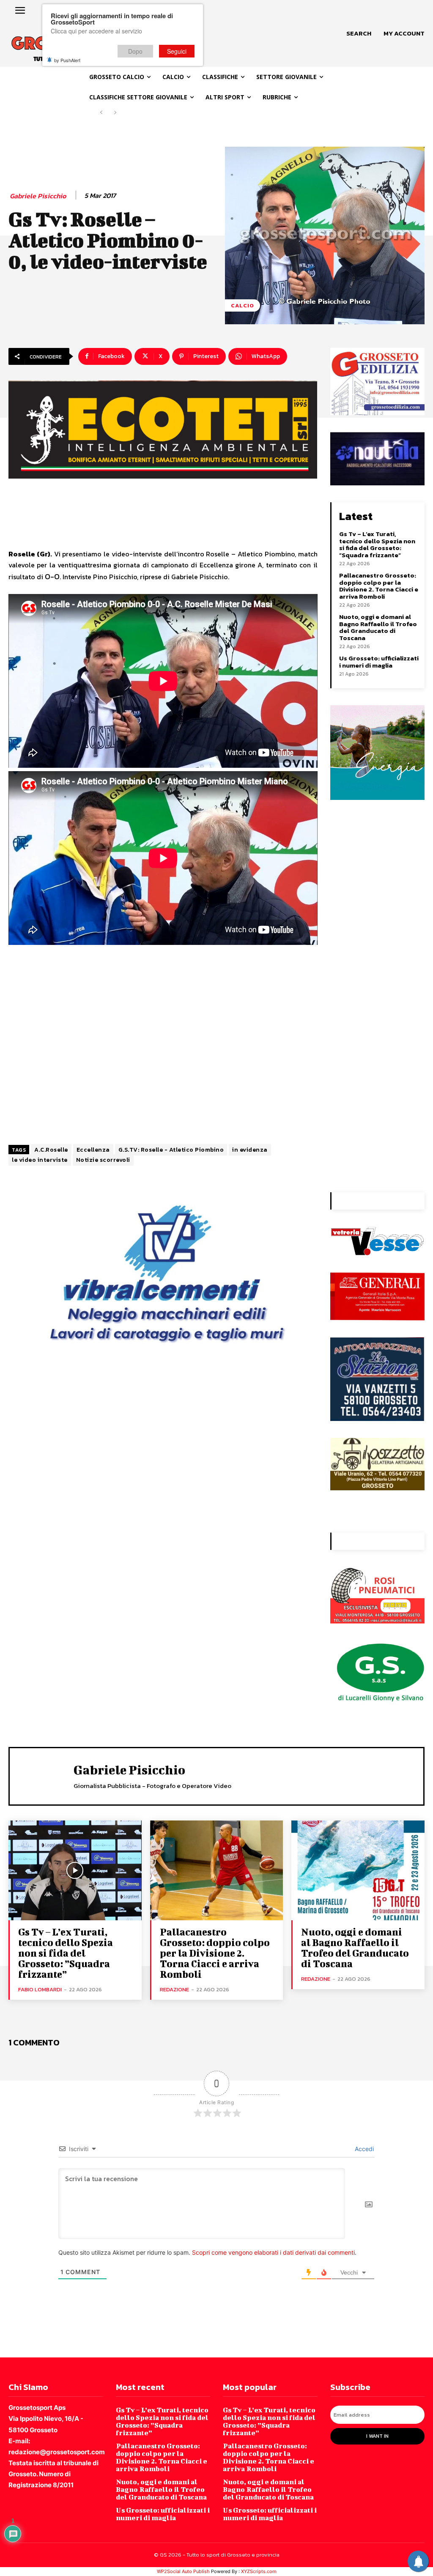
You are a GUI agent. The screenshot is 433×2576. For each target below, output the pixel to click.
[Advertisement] (163, 1044)
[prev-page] (101, 113)
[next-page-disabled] (115, 113)
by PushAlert (67, 60)
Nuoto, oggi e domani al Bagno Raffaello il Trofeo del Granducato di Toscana (378, 627)
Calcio (243, 305)
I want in (377, 2436)
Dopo (135, 51)
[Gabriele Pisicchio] (43, 1775)
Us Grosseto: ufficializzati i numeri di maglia (379, 662)
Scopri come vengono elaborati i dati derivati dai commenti (273, 2252)
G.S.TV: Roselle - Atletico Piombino (171, 1150)
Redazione (174, 1989)
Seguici (177, 51)
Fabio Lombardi (40, 1989)
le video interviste (40, 1160)
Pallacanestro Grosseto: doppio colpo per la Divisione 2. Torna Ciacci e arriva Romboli (379, 586)
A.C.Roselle (51, 1150)
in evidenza (250, 1150)
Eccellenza (93, 1150)
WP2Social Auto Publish (183, 2571)
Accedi (363, 2149)
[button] (359, 33)
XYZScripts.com (259, 2571)
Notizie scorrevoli (103, 1160)
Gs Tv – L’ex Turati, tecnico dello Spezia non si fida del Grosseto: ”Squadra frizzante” (377, 544)
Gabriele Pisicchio (38, 196)
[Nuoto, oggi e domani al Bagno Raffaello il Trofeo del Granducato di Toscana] (358, 1870)
